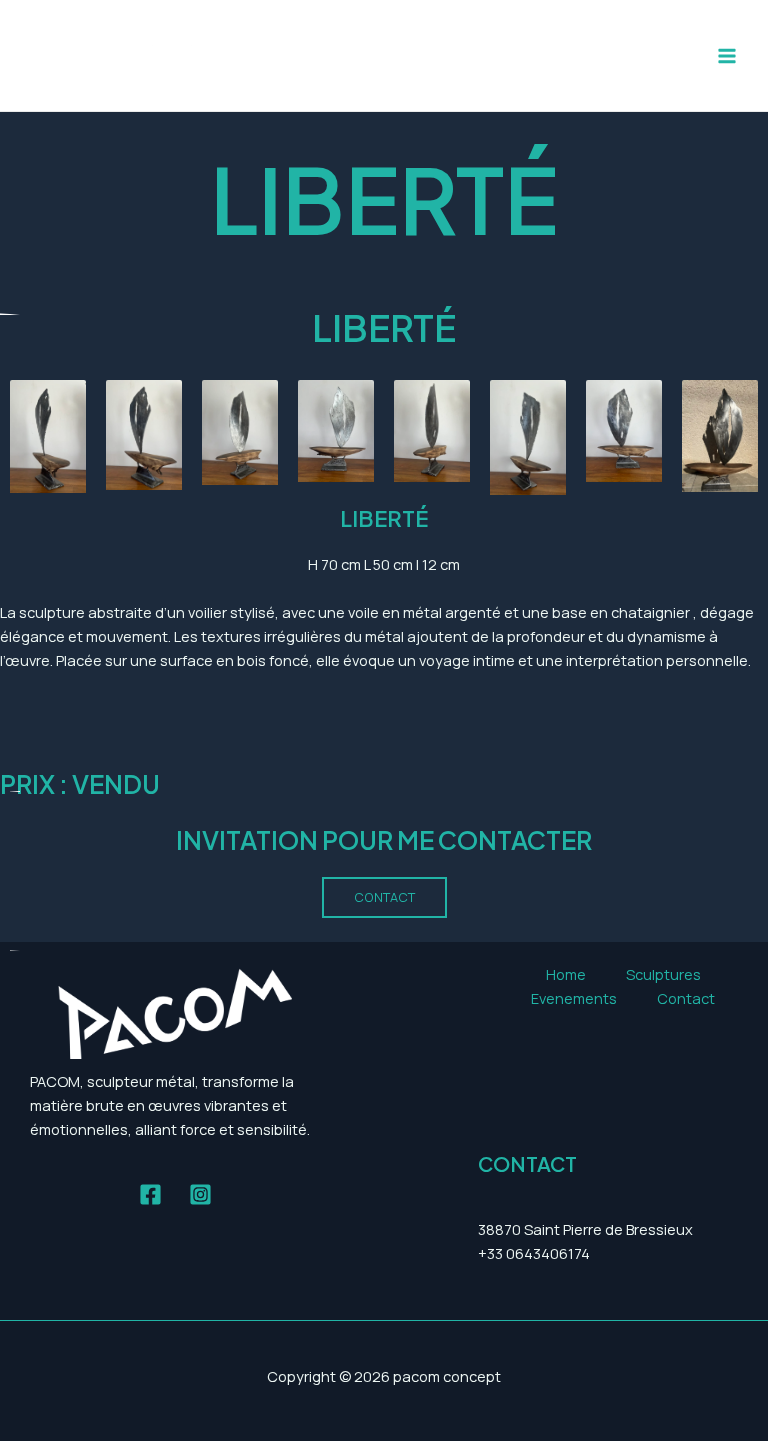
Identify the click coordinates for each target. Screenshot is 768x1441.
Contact (686, 998)
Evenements (574, 998)
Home (566, 974)
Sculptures (663, 974)
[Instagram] (200, 1194)
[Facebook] (150, 1194)
